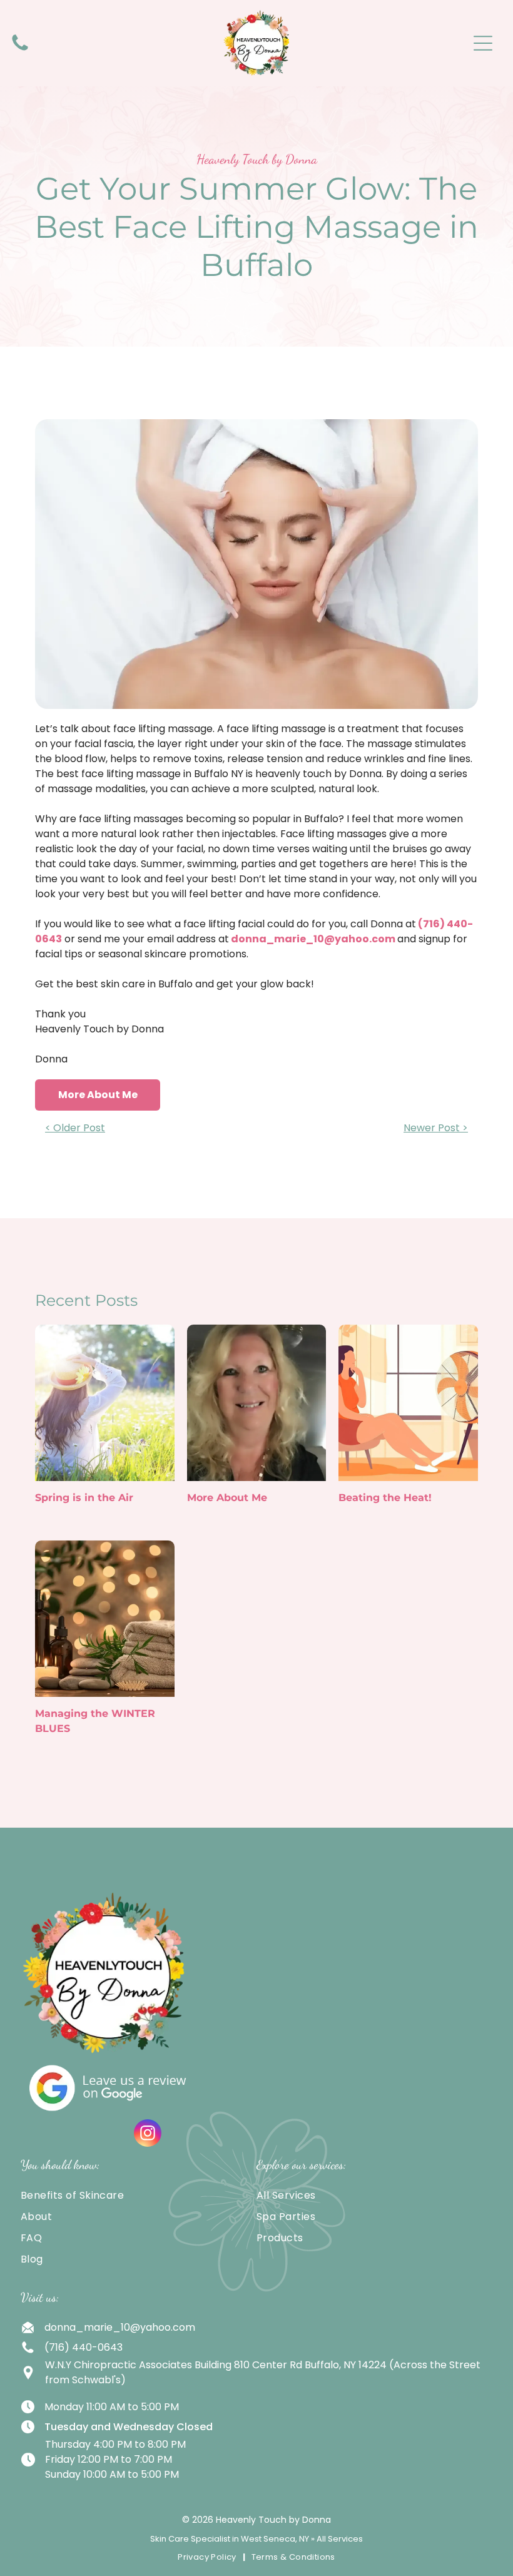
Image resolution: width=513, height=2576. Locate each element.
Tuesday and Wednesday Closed (129, 2427)
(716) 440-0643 (84, 2347)
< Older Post (75, 1128)
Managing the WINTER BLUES (95, 1721)
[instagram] (148, 2135)
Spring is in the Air (84, 1498)
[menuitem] (139, 2196)
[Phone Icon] (20, 50)
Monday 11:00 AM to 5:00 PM (112, 2407)
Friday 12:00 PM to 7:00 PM (109, 2459)
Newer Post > (436, 1128)
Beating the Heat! (385, 1498)
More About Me (227, 1498)
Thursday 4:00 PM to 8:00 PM (115, 2444)
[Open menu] (483, 43)
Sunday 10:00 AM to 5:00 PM (112, 2474)
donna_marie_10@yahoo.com (313, 939)
